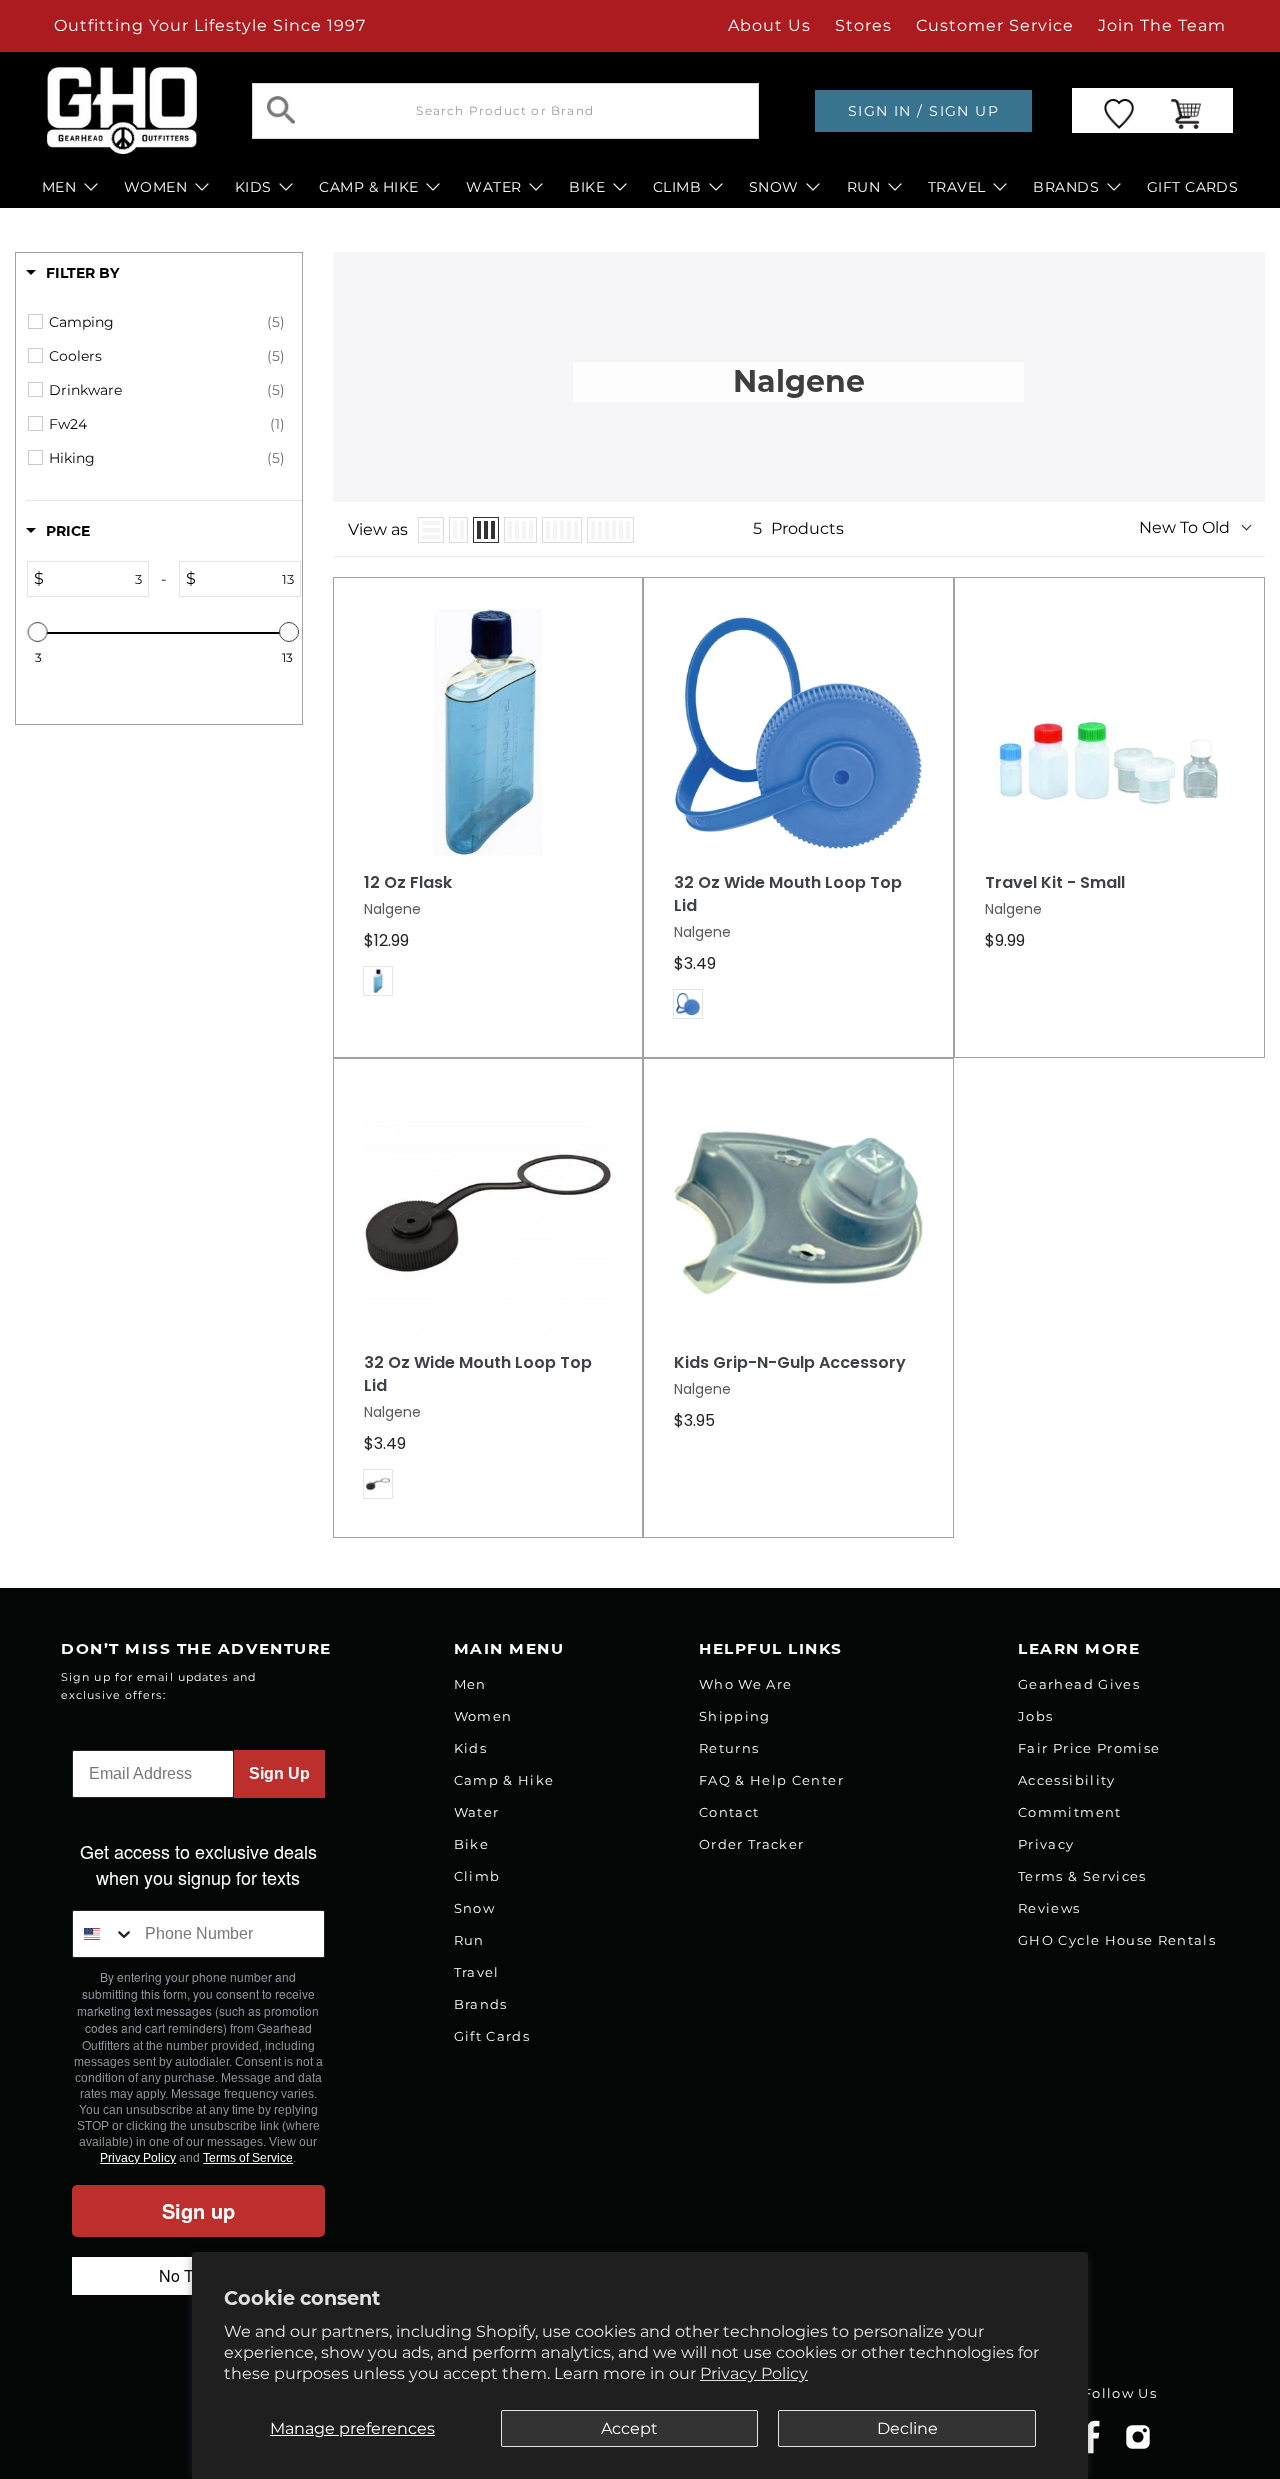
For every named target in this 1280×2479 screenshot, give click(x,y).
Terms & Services (1082, 1876)
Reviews (1049, 1908)
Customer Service (995, 25)
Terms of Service (248, 2158)
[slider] (38, 632)
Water (477, 1812)
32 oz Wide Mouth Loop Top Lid (788, 894)
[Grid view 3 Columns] (486, 530)
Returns (729, 1748)
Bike (471, 1844)
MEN (59, 187)
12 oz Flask (408, 883)
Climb (477, 1876)
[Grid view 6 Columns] (610, 530)
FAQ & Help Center (771, 1780)
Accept (629, 2428)
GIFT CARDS (1193, 187)
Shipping (735, 1716)
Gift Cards (492, 2036)
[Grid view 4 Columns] (520, 530)
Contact (729, 1812)
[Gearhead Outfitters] (122, 110)
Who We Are (745, 1684)
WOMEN (155, 187)
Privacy (1046, 1844)
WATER (493, 187)
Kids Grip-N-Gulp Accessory (790, 1363)
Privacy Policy (754, 2373)
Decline (907, 2428)
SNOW (774, 187)
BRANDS (1066, 187)
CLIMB (677, 187)
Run (469, 1940)
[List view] (431, 530)
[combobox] (104, 1934)
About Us (769, 25)
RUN (863, 187)
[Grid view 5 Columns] (562, 530)
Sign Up (279, 1773)
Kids (470, 1748)
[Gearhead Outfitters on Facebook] (1091, 2449)
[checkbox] (167, 322)
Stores (863, 25)
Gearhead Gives (1079, 1684)
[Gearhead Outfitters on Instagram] (1138, 2444)
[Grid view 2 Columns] (458, 530)
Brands (481, 2004)
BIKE (587, 187)
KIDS (253, 187)
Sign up (198, 2210)
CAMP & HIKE (368, 187)
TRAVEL (957, 187)
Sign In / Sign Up (923, 111)
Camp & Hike (504, 1780)
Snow (474, 1908)
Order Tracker (751, 1844)
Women (483, 1716)
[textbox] (96, 579)
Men (470, 1684)
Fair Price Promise (1089, 1748)
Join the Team (1162, 25)
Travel (477, 1972)
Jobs (1035, 1716)
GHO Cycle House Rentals (1117, 1940)
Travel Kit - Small (1055, 883)
